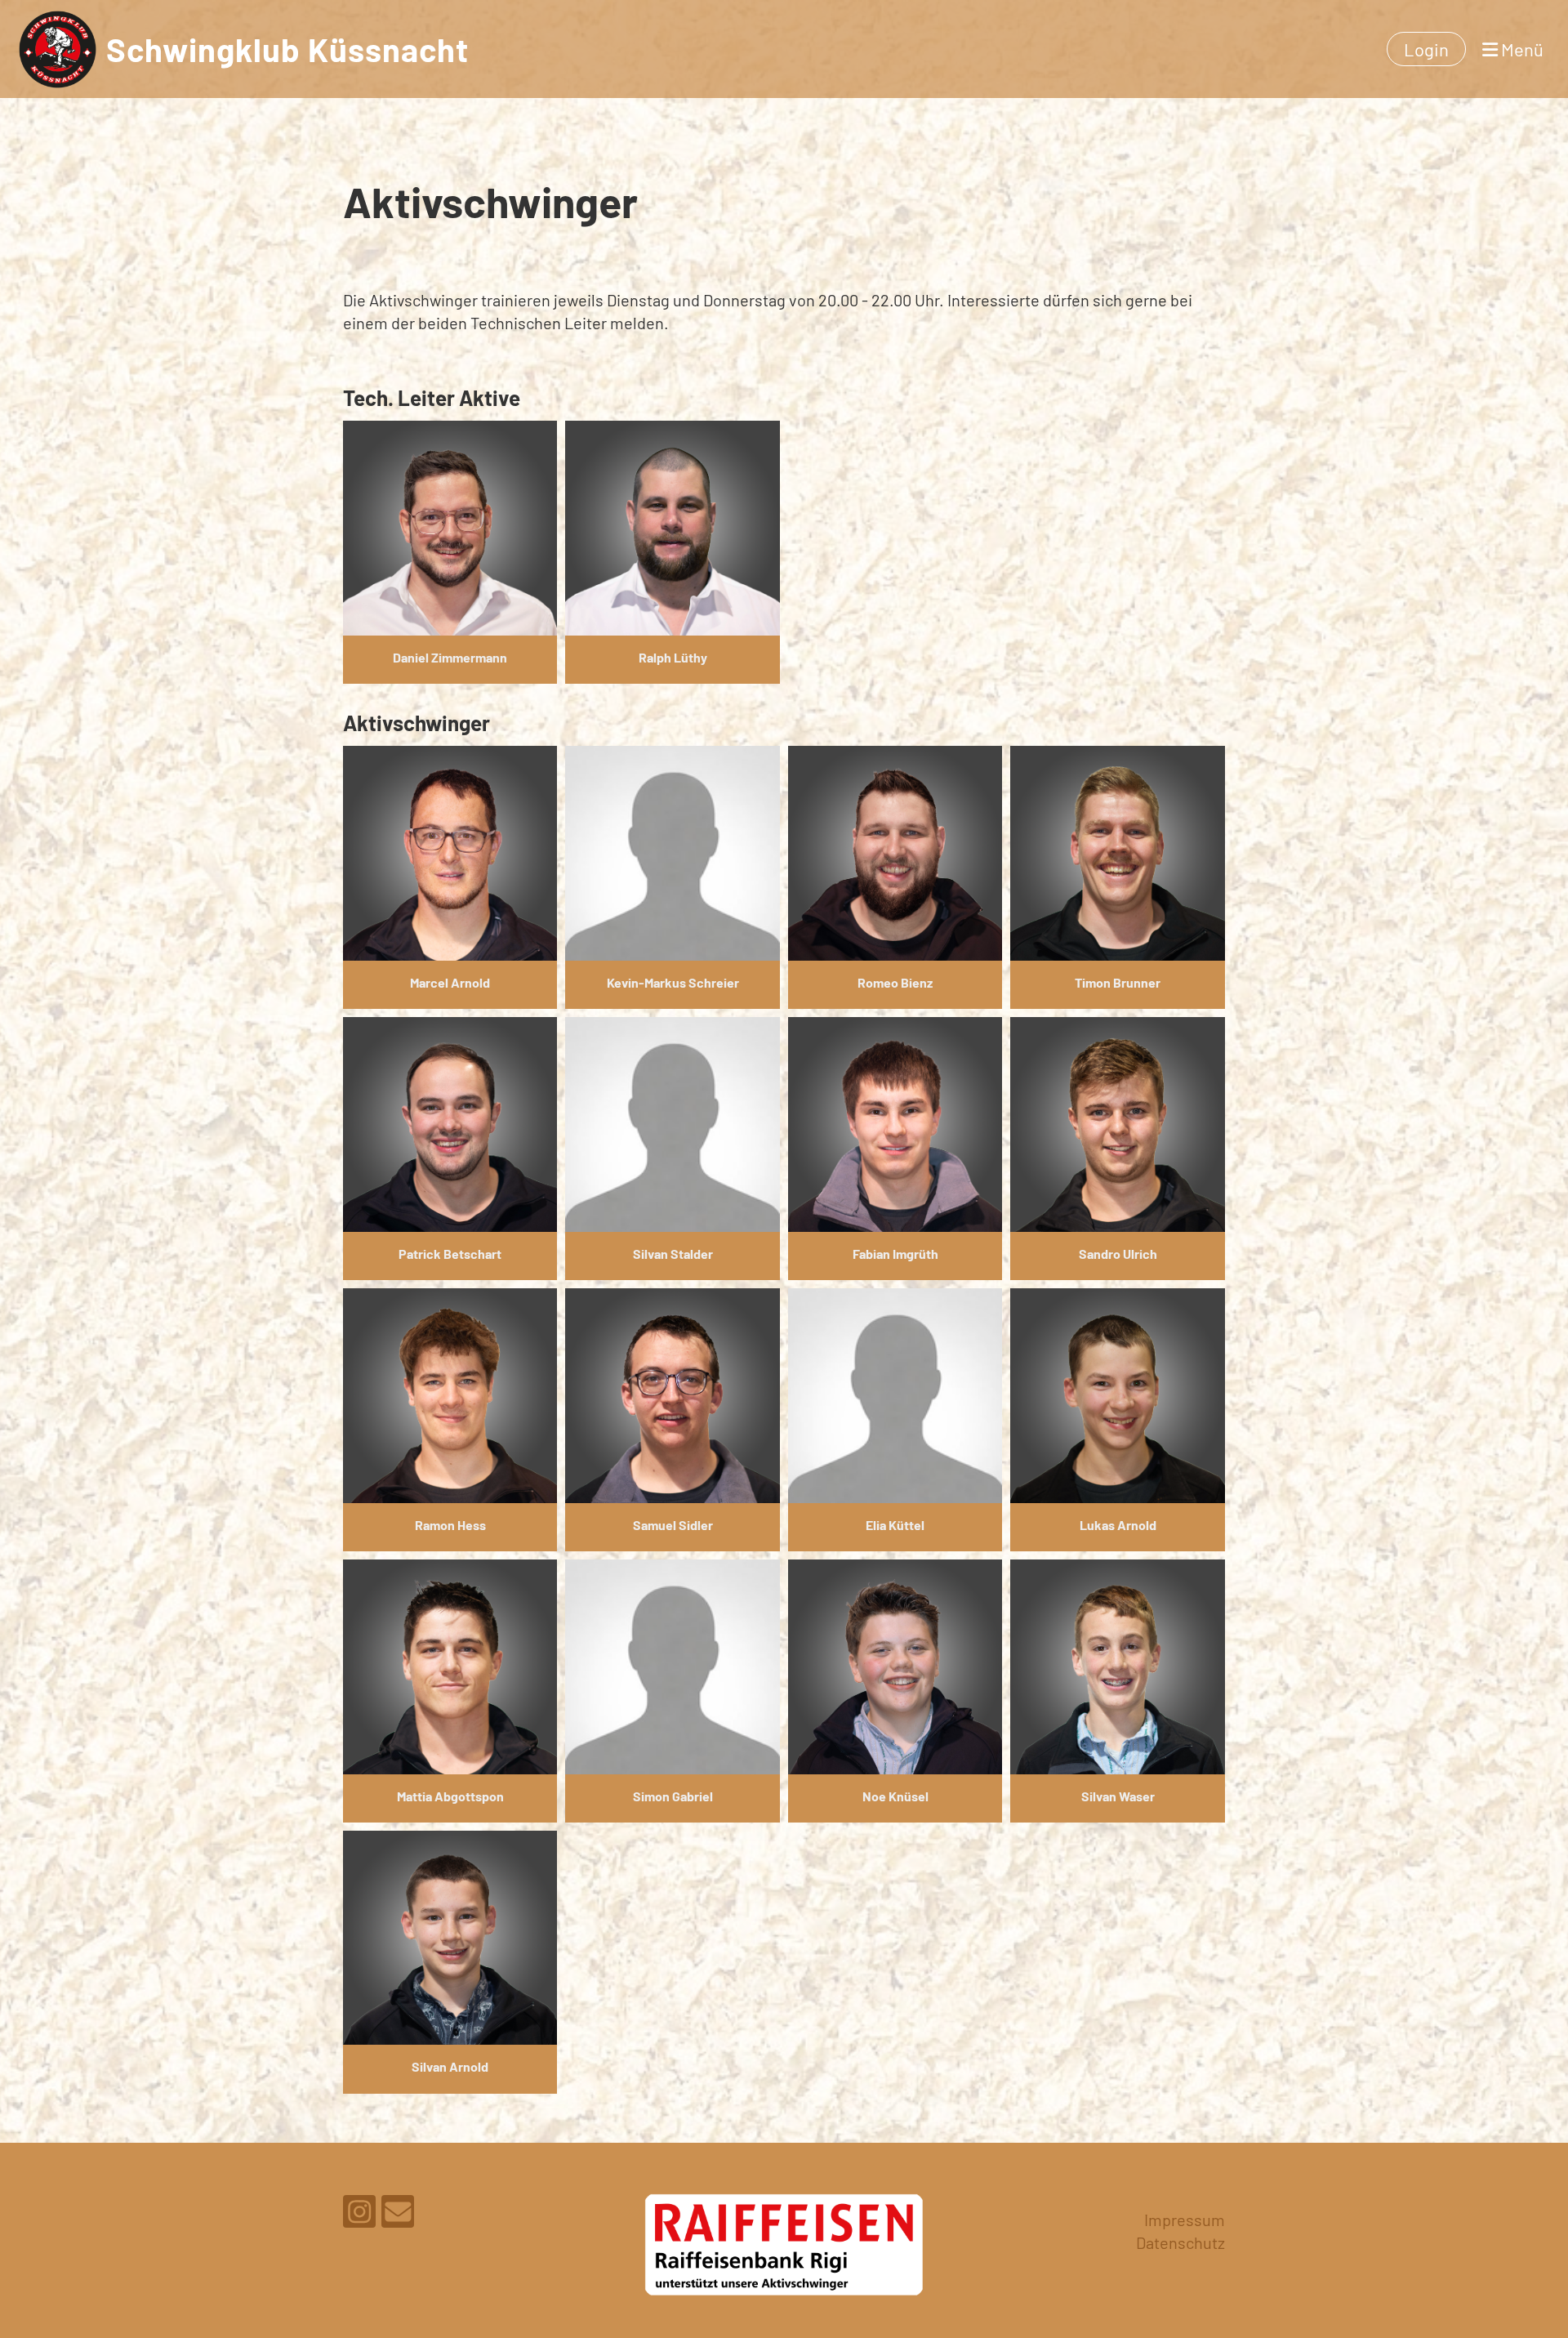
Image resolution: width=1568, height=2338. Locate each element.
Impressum (1185, 2220)
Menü (1521, 49)
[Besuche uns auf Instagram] (359, 2215)
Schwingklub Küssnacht (287, 49)
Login (1426, 49)
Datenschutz (1180, 2242)
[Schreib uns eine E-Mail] (398, 2215)
